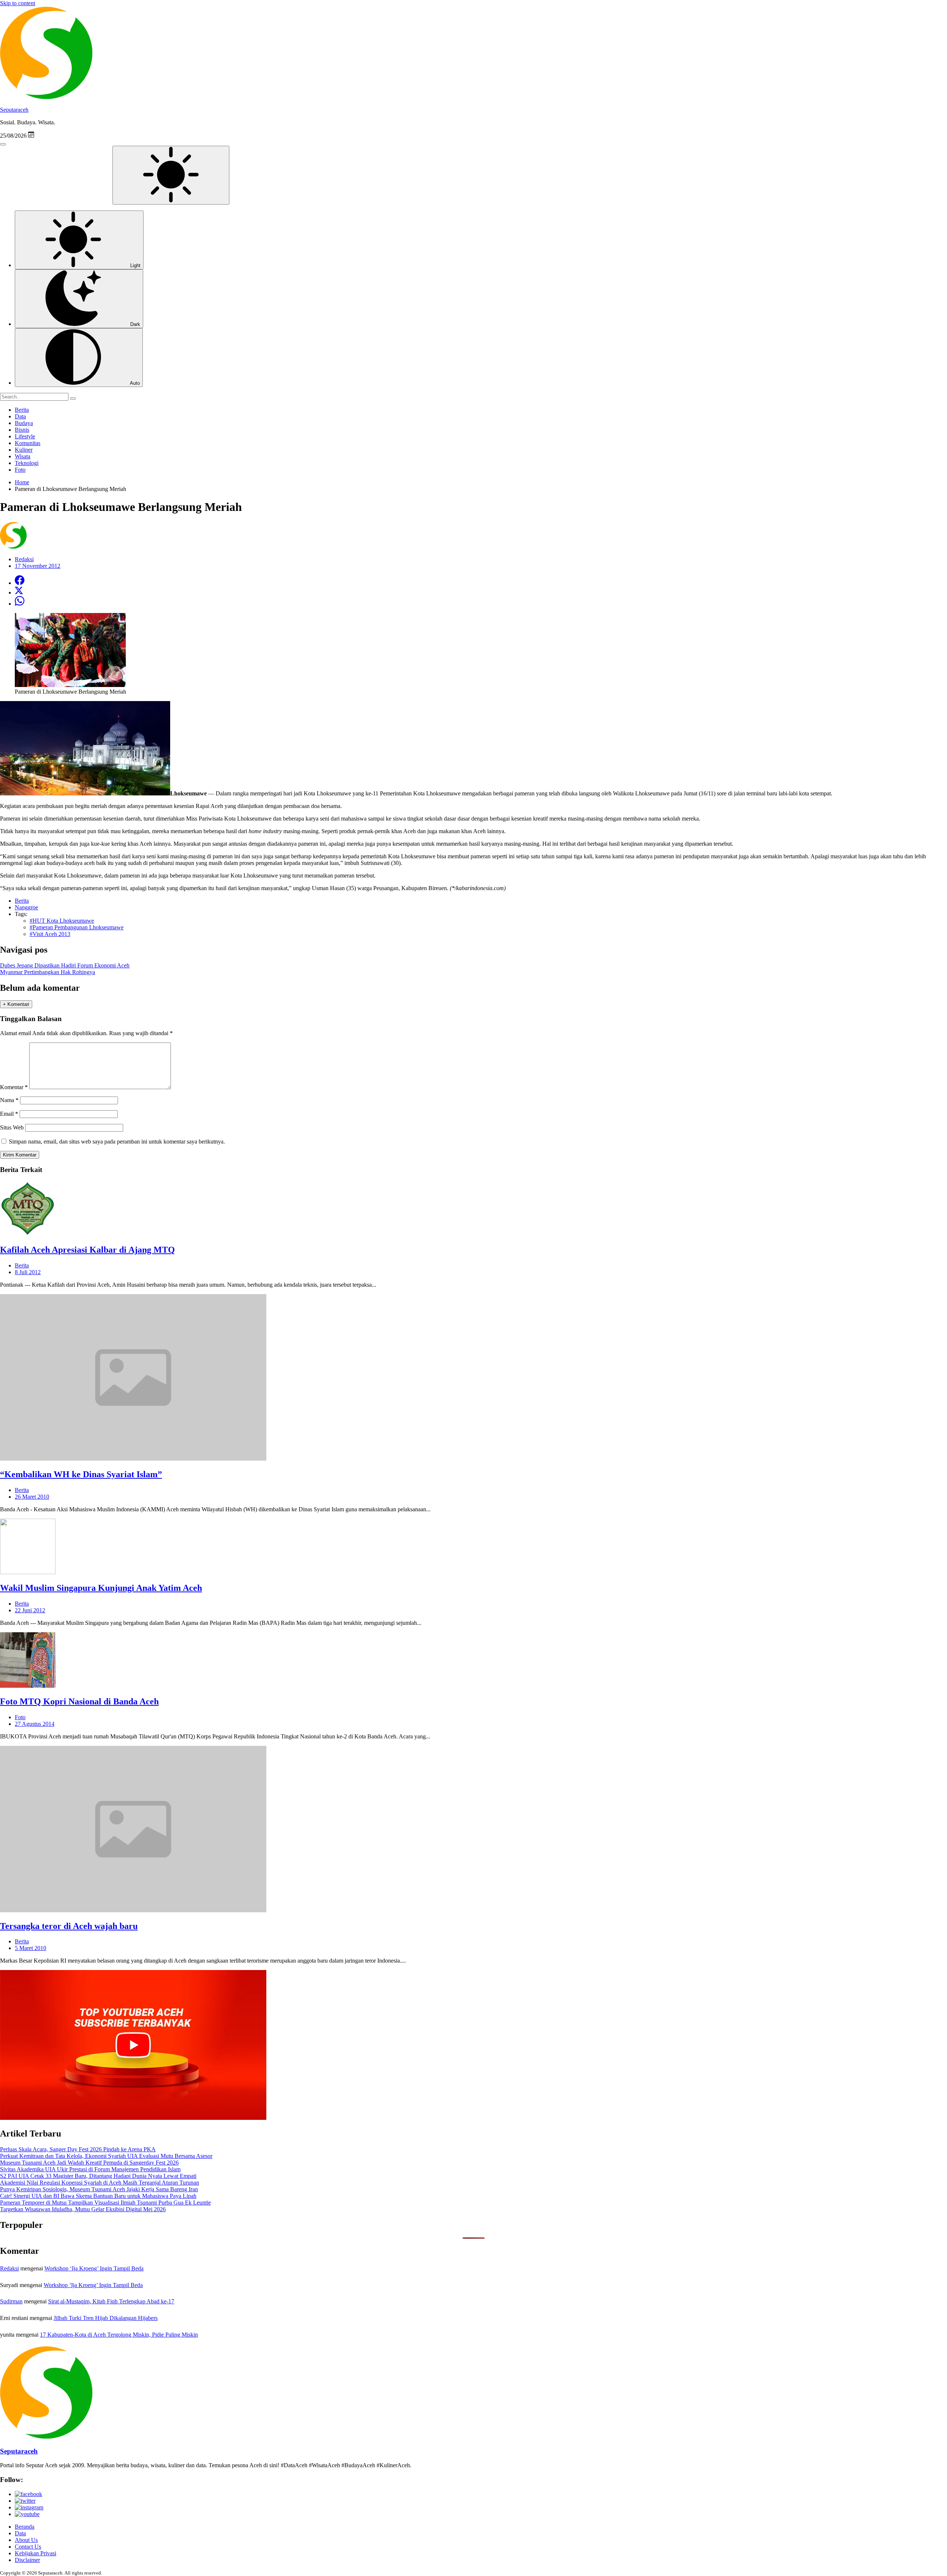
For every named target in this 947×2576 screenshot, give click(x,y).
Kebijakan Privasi (36, 2553)
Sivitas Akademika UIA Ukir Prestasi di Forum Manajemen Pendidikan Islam (90, 2169)
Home (22, 482)
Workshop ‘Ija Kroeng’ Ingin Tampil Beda (94, 2268)
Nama (9, 1100)
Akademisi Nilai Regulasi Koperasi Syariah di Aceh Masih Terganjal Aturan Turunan (100, 2183)
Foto (20, 470)
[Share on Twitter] (19, 592)
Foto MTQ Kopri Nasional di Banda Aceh (79, 1701)
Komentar (14, 1087)
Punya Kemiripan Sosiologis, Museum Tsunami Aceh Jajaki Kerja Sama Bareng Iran (99, 2189)
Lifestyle (25, 436)
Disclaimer (27, 2560)
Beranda (25, 2527)
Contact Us (28, 2547)
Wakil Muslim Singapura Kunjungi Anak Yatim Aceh (101, 1588)
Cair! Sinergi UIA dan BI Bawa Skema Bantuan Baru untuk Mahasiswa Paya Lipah (98, 2196)
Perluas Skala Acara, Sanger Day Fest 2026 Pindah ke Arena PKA (78, 2149)
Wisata (23, 456)
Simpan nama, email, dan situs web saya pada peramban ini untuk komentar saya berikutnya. (117, 1141)
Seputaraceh (14, 110)
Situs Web (12, 1127)
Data (20, 416)
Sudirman (11, 2301)
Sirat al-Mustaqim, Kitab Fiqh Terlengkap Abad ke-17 (111, 2301)
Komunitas (28, 443)
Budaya (24, 423)
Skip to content (18, 3)
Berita (22, 410)
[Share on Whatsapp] (20, 604)
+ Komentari (16, 1004)
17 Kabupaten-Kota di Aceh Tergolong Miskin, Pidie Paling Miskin (119, 2335)
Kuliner (24, 450)
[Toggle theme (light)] (171, 175)
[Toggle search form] (3, 144)
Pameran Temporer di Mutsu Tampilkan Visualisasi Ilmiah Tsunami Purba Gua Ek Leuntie (105, 2203)
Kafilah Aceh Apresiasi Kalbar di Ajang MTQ (87, 1250)
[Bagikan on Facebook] (20, 583)
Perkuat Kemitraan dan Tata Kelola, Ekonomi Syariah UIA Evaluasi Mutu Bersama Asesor (106, 2156)
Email (9, 1114)
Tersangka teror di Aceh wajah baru (69, 1926)
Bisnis (22, 430)
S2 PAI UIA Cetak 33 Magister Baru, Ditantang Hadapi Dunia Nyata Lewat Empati (98, 2176)
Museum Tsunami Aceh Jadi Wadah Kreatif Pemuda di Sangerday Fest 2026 (89, 2163)
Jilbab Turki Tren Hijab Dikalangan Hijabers (106, 2318)
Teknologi (27, 463)
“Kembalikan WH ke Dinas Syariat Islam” (81, 1474)
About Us (26, 2540)
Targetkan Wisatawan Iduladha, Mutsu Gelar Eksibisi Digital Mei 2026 (83, 2209)
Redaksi (9, 2268)
